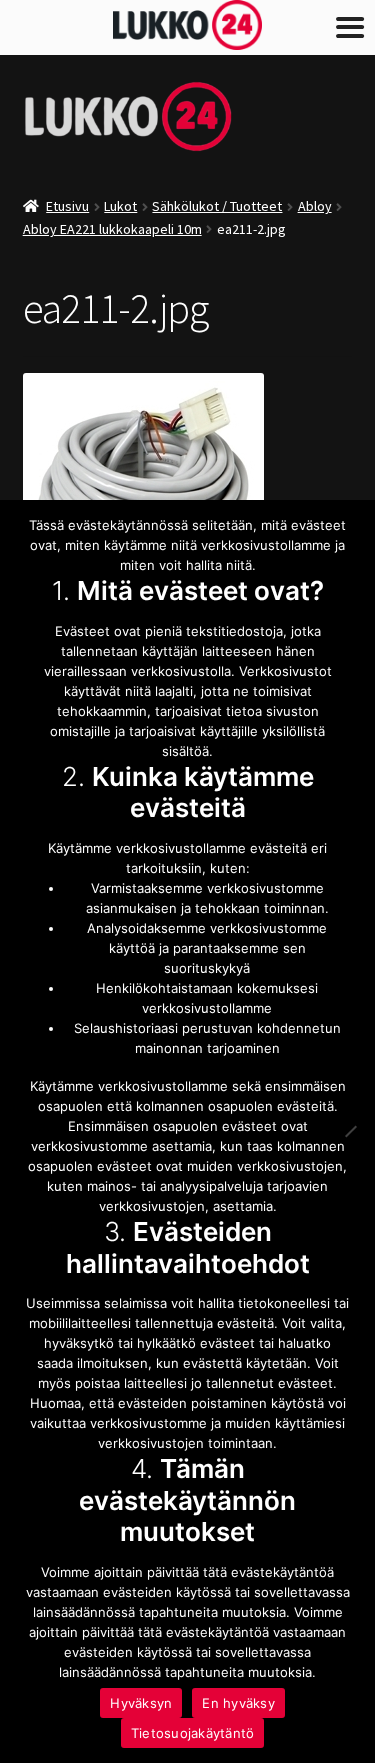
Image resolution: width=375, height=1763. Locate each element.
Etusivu (67, 206)
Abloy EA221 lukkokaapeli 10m (112, 229)
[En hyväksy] (350, 1131)
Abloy (315, 206)
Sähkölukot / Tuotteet (217, 206)
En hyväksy (238, 1703)
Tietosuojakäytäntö (193, 1733)
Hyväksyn (141, 1703)
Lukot (120, 206)
